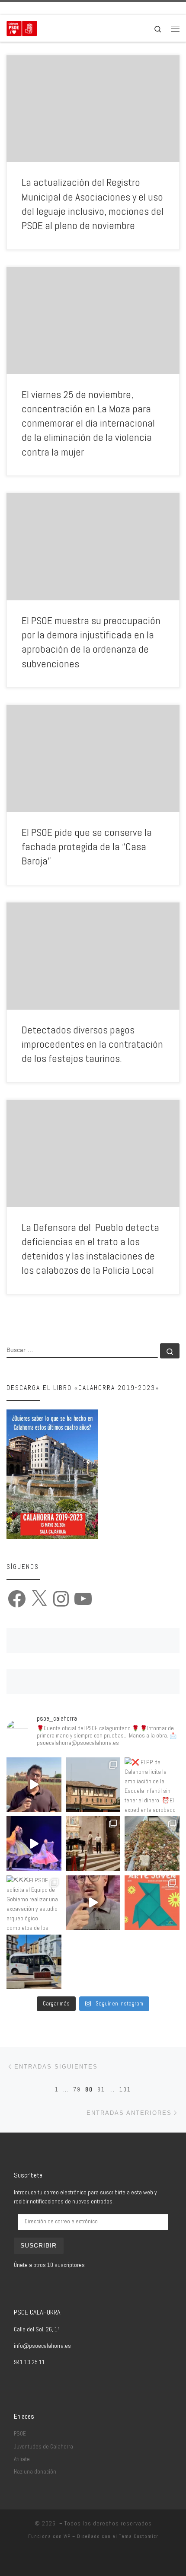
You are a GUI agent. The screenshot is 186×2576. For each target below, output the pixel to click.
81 (101, 2089)
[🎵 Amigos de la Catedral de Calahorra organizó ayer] (93, 1844)
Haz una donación (35, 2472)
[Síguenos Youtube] (58, 8)
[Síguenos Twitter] (33, 8)
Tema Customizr (139, 2536)
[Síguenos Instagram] (45, 8)
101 (125, 2089)
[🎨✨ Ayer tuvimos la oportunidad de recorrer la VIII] (152, 1903)
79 (77, 2089)
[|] (22, 27)
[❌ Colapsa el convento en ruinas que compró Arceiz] (34, 1785)
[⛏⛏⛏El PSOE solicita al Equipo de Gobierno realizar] (34, 1903)
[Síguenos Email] (9, 8)
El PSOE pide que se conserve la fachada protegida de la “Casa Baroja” (87, 847)
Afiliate (22, 2459)
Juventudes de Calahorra (43, 2447)
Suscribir (38, 2246)
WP (67, 2536)
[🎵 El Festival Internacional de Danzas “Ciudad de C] (34, 1844)
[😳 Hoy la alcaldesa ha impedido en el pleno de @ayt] (93, 1903)
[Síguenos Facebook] (21, 8)
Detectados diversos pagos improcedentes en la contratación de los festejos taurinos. (92, 1044)
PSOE (20, 2434)
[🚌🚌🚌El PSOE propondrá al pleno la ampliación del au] (34, 1962)
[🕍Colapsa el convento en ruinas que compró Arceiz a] (93, 1785)
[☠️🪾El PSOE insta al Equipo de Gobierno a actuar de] (152, 1844)
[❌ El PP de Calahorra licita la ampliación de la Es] (152, 1785)
